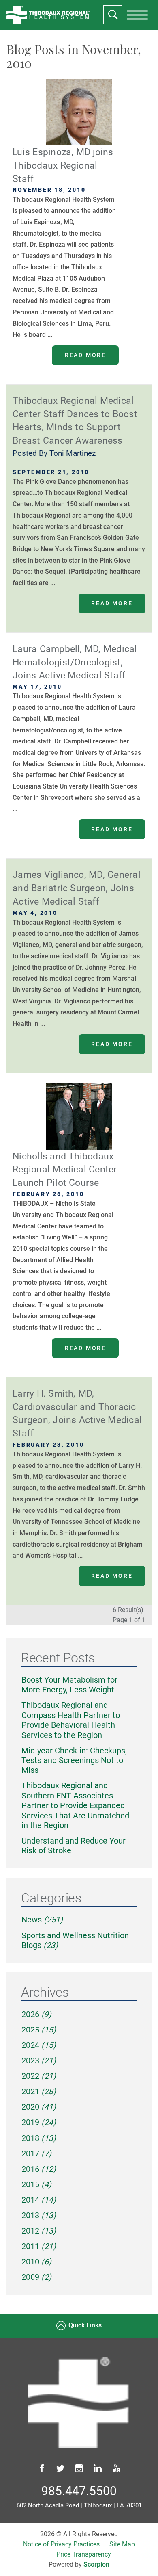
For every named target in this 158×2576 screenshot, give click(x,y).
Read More (85, 355)
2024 (39, 2045)
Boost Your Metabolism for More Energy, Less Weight (69, 1685)
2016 (39, 2169)
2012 (39, 2231)
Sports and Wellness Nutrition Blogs (75, 1940)
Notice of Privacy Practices (61, 2544)
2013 (39, 2215)
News (42, 1920)
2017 (36, 2154)
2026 (36, 2014)
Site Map (122, 2544)
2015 (36, 2185)
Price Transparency (84, 2554)
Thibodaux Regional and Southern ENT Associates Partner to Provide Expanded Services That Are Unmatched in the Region (75, 1806)
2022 (39, 2076)
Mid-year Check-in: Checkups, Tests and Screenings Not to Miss (74, 1761)
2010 (36, 2262)
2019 (39, 2122)
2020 (39, 2107)
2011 (39, 2246)
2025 (39, 2030)
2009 (36, 2277)
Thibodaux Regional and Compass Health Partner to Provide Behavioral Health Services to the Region (71, 1720)
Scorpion (96, 2565)
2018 (39, 2138)
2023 (39, 2061)
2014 (39, 2200)
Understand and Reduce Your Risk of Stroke (74, 1846)
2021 (39, 2092)
